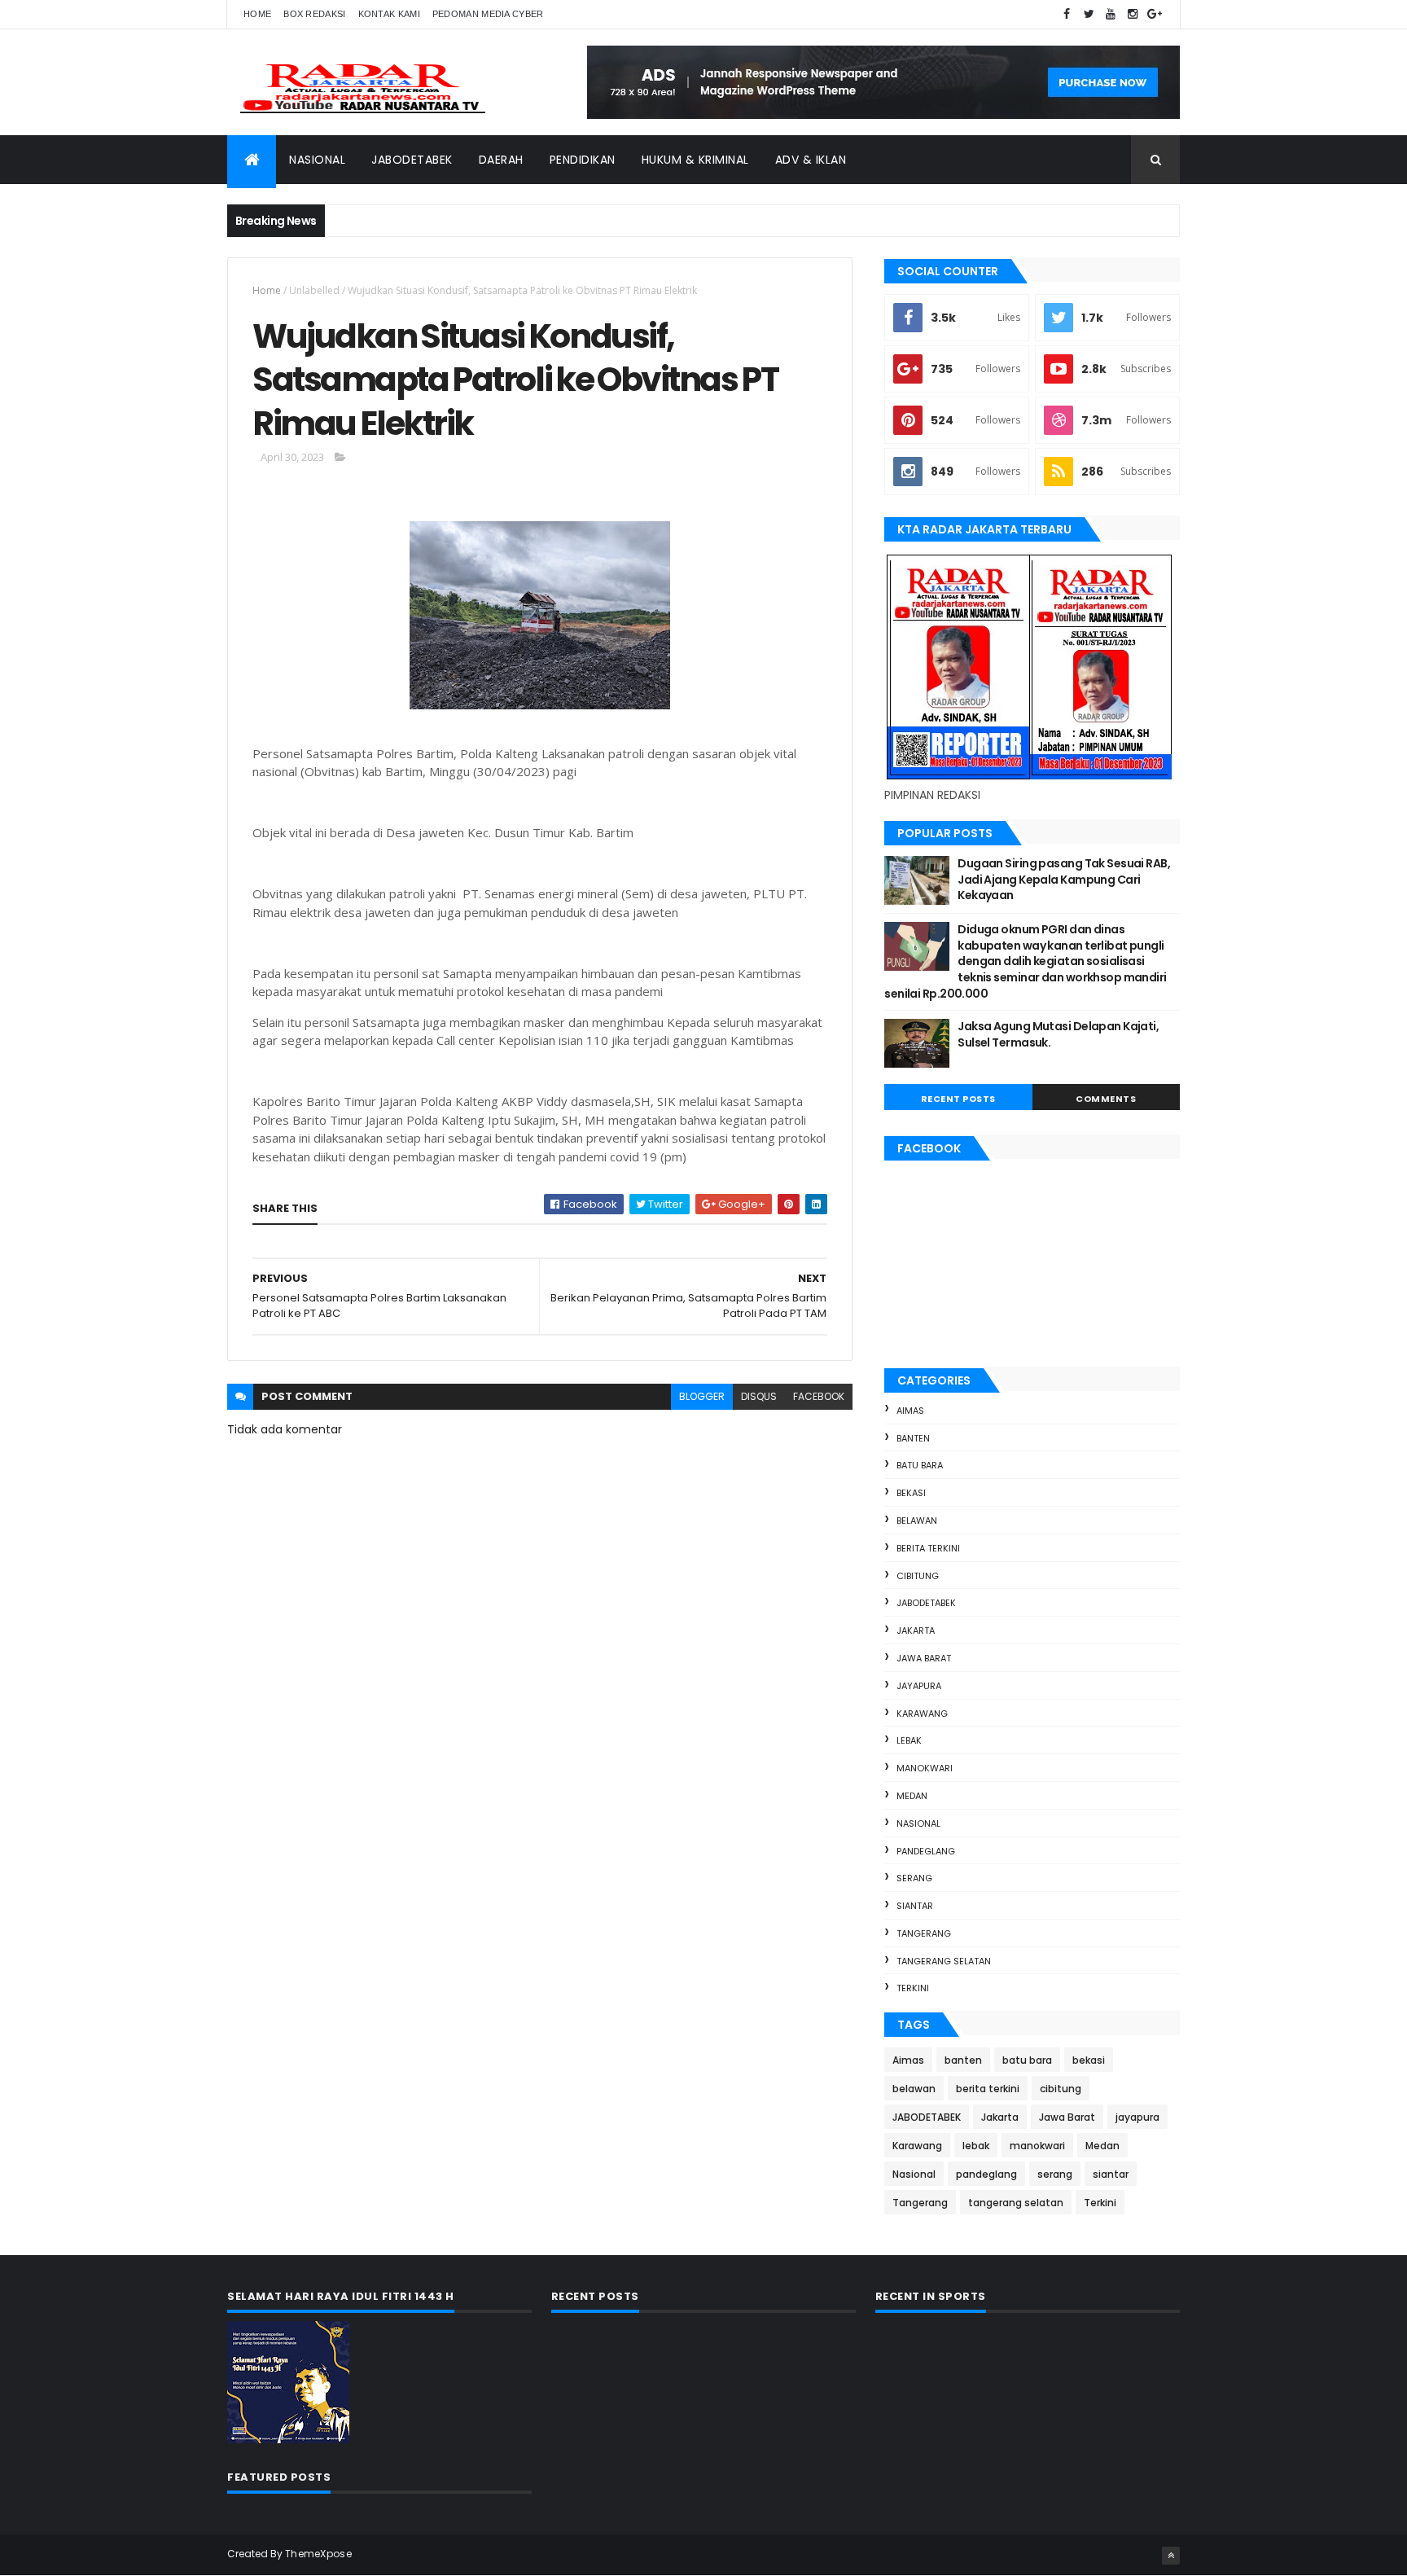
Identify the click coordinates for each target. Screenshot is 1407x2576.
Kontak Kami (389, 14)
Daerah (501, 160)
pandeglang (926, 1851)
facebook (819, 1396)
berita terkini (928, 1548)
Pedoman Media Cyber (488, 14)
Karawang (922, 1714)
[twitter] (1089, 14)
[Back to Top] (1171, 2556)
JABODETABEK (926, 1603)
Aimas (910, 1411)
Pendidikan (583, 160)
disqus (759, 1396)
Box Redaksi (314, 14)
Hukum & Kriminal (695, 160)
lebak (909, 1740)
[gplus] (1155, 14)
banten (913, 1438)
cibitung (918, 1576)
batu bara (920, 1465)
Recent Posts (958, 1099)
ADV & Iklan (811, 160)
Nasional (317, 160)
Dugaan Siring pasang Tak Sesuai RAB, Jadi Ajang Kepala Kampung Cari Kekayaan (1064, 879)
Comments (1106, 1099)
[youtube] (1111, 14)
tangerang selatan (944, 1961)
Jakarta (916, 1630)
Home (257, 14)
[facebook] (1067, 14)
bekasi (911, 1493)
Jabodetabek (412, 160)
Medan (912, 1796)
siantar (915, 1906)
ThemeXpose (318, 2554)
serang (914, 1878)
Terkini (913, 1988)
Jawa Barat (924, 1658)
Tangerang (924, 1933)
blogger (702, 1396)
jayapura (919, 1686)
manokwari (925, 1768)
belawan (917, 1521)
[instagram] (1133, 14)
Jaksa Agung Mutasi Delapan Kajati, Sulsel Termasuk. (1058, 1034)
